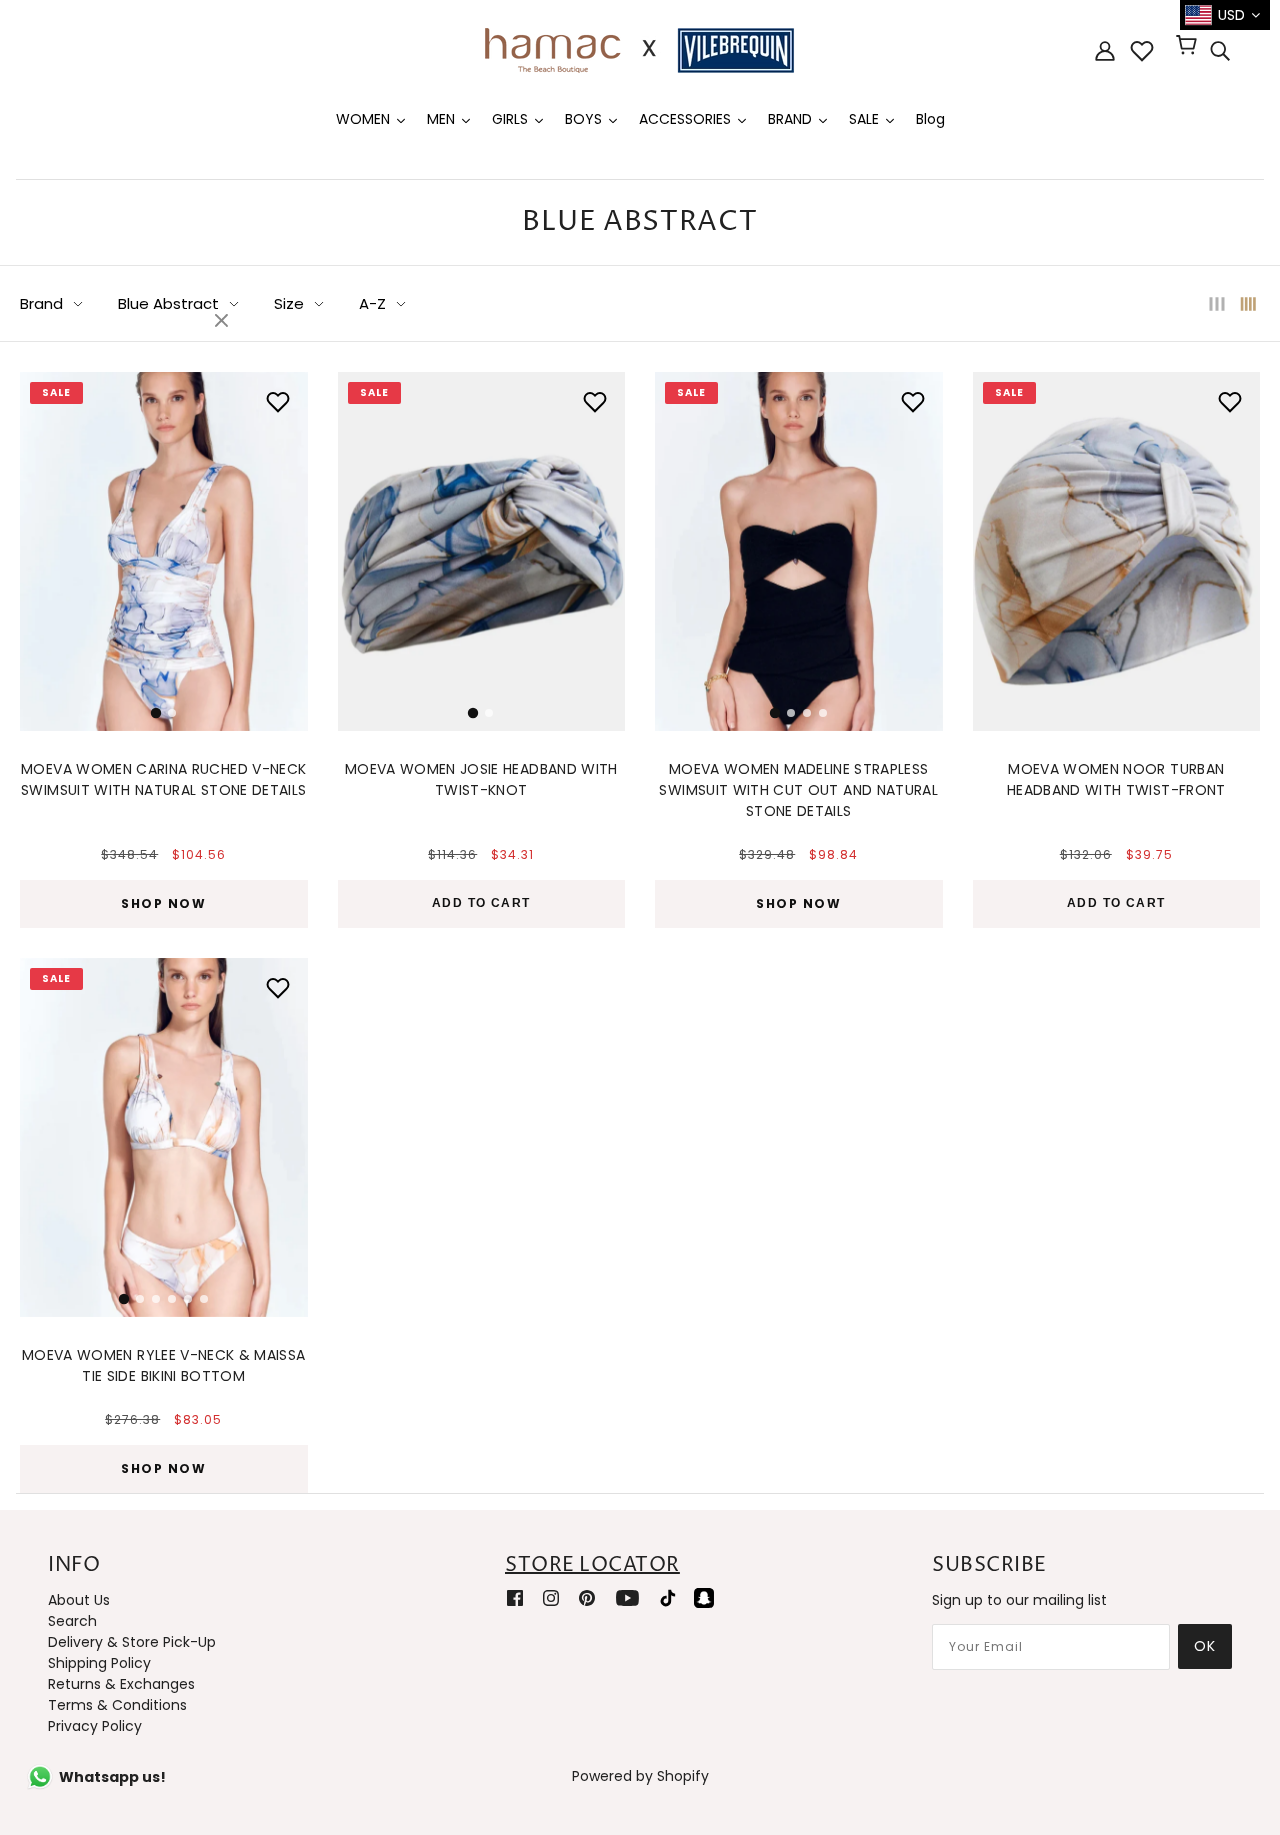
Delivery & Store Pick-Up (132, 1642)
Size (289, 303)
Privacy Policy (95, 1726)
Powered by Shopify (640, 1776)
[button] (46, 546)
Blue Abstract (168, 303)
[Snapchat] (704, 1597)
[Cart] (1189, 47)
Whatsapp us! (112, 1777)
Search (72, 1621)
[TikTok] (668, 1597)
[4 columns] (1249, 303)
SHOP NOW (163, 903)
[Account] (1105, 50)
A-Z (372, 303)
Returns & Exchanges (121, 1684)
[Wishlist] (1142, 51)
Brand (41, 303)
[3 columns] (1217, 303)
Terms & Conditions (117, 1705)
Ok (1205, 1646)
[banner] (640, 49)
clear (224, 322)
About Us (79, 1600)
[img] (1220, 51)
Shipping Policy (99, 1663)
